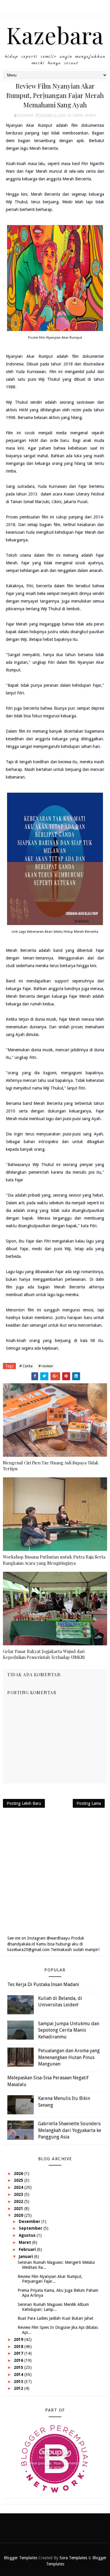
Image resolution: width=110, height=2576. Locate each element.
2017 (19, 2353)
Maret (26, 2242)
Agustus (28, 2235)
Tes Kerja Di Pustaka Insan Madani (43, 1984)
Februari (28, 2249)
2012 (19, 2388)
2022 (19, 2201)
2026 (19, 2173)
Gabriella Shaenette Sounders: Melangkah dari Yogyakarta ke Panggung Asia (70, 2130)
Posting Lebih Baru (24, 1803)
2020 (19, 2215)
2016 (19, 2360)
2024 (19, 2187)
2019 (19, 2339)
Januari (26, 2256)
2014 (19, 2374)
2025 (19, 2180)
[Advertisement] (55, 1871)
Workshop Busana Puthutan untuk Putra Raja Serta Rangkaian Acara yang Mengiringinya (54, 1560)
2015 (19, 2367)
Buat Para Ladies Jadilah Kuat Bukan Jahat (55, 2318)
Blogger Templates (21, 2558)
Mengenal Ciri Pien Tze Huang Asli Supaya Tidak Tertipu (51, 1466)
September (31, 2228)
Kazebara (55, 35)
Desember (30, 2221)
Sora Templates (73, 2558)
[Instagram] (54, 6)
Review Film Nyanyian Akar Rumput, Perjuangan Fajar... (50, 2279)
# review (46, 1366)
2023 (19, 2194)
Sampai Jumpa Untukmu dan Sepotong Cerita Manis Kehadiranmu (69, 2030)
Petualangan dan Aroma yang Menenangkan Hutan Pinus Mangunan (69, 2057)
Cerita (78, 115)
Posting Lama (89, 1803)
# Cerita (26, 1366)
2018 (19, 2346)
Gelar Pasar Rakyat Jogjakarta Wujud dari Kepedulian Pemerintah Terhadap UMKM (44, 1654)
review (91, 115)
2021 (19, 2209)
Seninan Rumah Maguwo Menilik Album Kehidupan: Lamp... (53, 2307)
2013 (19, 2382)
